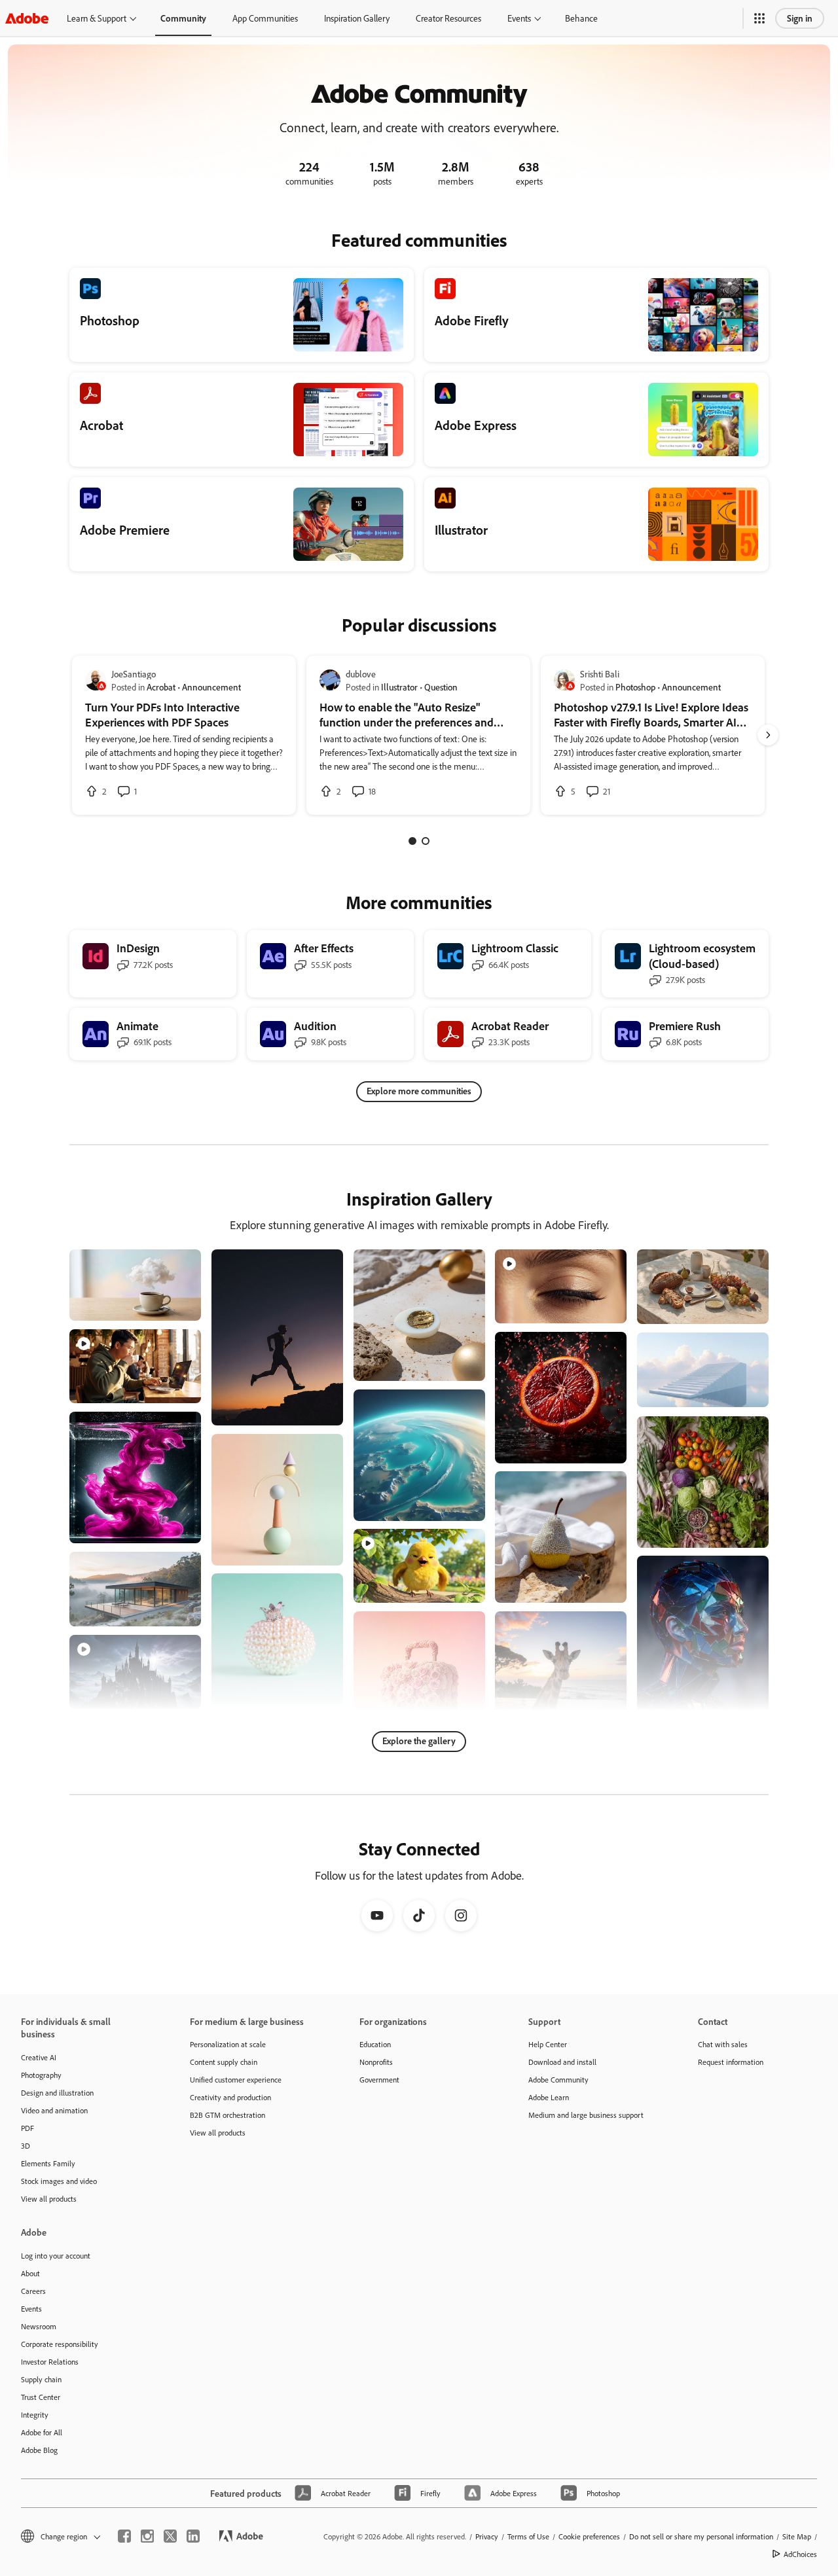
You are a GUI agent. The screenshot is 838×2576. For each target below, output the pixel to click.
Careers (33, 2291)
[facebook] (124, 2536)
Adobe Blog (39, 2450)
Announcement (211, 687)
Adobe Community (558, 2080)
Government (379, 2080)
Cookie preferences (589, 2536)
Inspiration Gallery (357, 18)
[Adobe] (27, 18)
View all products (49, 2199)
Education (375, 2044)
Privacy (487, 2536)
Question (441, 687)
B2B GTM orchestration (228, 2115)
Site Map (797, 2536)
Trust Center (41, 2397)
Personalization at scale (228, 2044)
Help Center (548, 2044)
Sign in (800, 18)
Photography (41, 2075)
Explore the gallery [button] (419, 1741)
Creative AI (39, 2057)
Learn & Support (97, 18)
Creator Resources (448, 18)
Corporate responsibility (60, 2344)
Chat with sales (723, 2044)
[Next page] (768, 735)
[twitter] (170, 2536)
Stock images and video (59, 2181)
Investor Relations (50, 2362)
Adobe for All (42, 2432)
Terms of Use (528, 2536)
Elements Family (48, 2163)
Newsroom (39, 2326)
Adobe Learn (549, 2097)
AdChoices (800, 2554)
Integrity (35, 2415)
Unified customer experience (236, 2080)
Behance (581, 18)
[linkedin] (193, 2536)
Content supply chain (224, 2062)
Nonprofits (376, 2062)
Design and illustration (57, 2093)
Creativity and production (230, 2097)
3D (26, 2146)
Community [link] (183, 18)
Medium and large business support (586, 2115)
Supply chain (41, 2379)
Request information (731, 2062)
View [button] (176, 1305)
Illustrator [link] (399, 687)
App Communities (265, 18)
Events (519, 18)
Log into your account (56, 2256)
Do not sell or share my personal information (701, 2536)
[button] (759, 18)
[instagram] (147, 2536)
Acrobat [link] (161, 687)
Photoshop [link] (635, 687)
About (30, 2273)
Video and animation (54, 2110)
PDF (27, 2128)
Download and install (562, 2062)
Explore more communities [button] (419, 1091)
